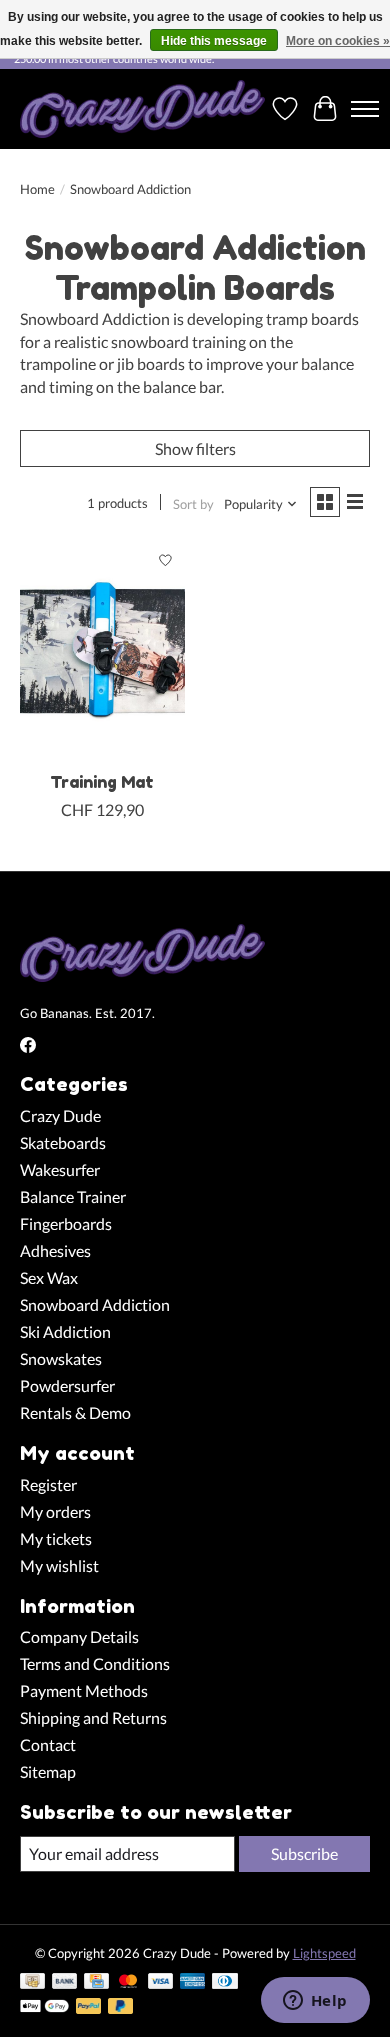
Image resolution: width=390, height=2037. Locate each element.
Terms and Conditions (95, 1663)
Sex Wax (49, 1277)
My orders (55, 1511)
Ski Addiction (65, 1331)
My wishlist (59, 1565)
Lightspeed (324, 1953)
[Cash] (32, 1982)
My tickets (56, 1538)
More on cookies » (338, 41)
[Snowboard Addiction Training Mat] (102, 650)
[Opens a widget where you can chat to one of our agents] (315, 2002)
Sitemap (48, 1771)
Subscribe (304, 1853)
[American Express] (193, 1982)
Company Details (79, 1636)
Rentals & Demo (75, 1412)
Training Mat (102, 782)
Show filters (195, 448)
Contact (48, 1744)
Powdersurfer (67, 1385)
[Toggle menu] (365, 109)
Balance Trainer (73, 1196)
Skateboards (63, 1142)
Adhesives (55, 1250)
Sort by (193, 504)
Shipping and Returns (93, 1717)
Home (37, 189)
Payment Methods (84, 1690)
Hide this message (214, 41)
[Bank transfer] (65, 1982)
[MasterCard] (128, 1982)
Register (48, 1484)
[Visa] (161, 1982)
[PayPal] (89, 2007)
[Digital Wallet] (44, 2007)
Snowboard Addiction (95, 1304)
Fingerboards (66, 1223)
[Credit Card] (96, 1982)
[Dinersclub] (225, 1982)
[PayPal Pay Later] (121, 2007)
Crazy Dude (60, 1115)
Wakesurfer (60, 1169)
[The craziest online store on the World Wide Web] (142, 109)
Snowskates (61, 1358)
